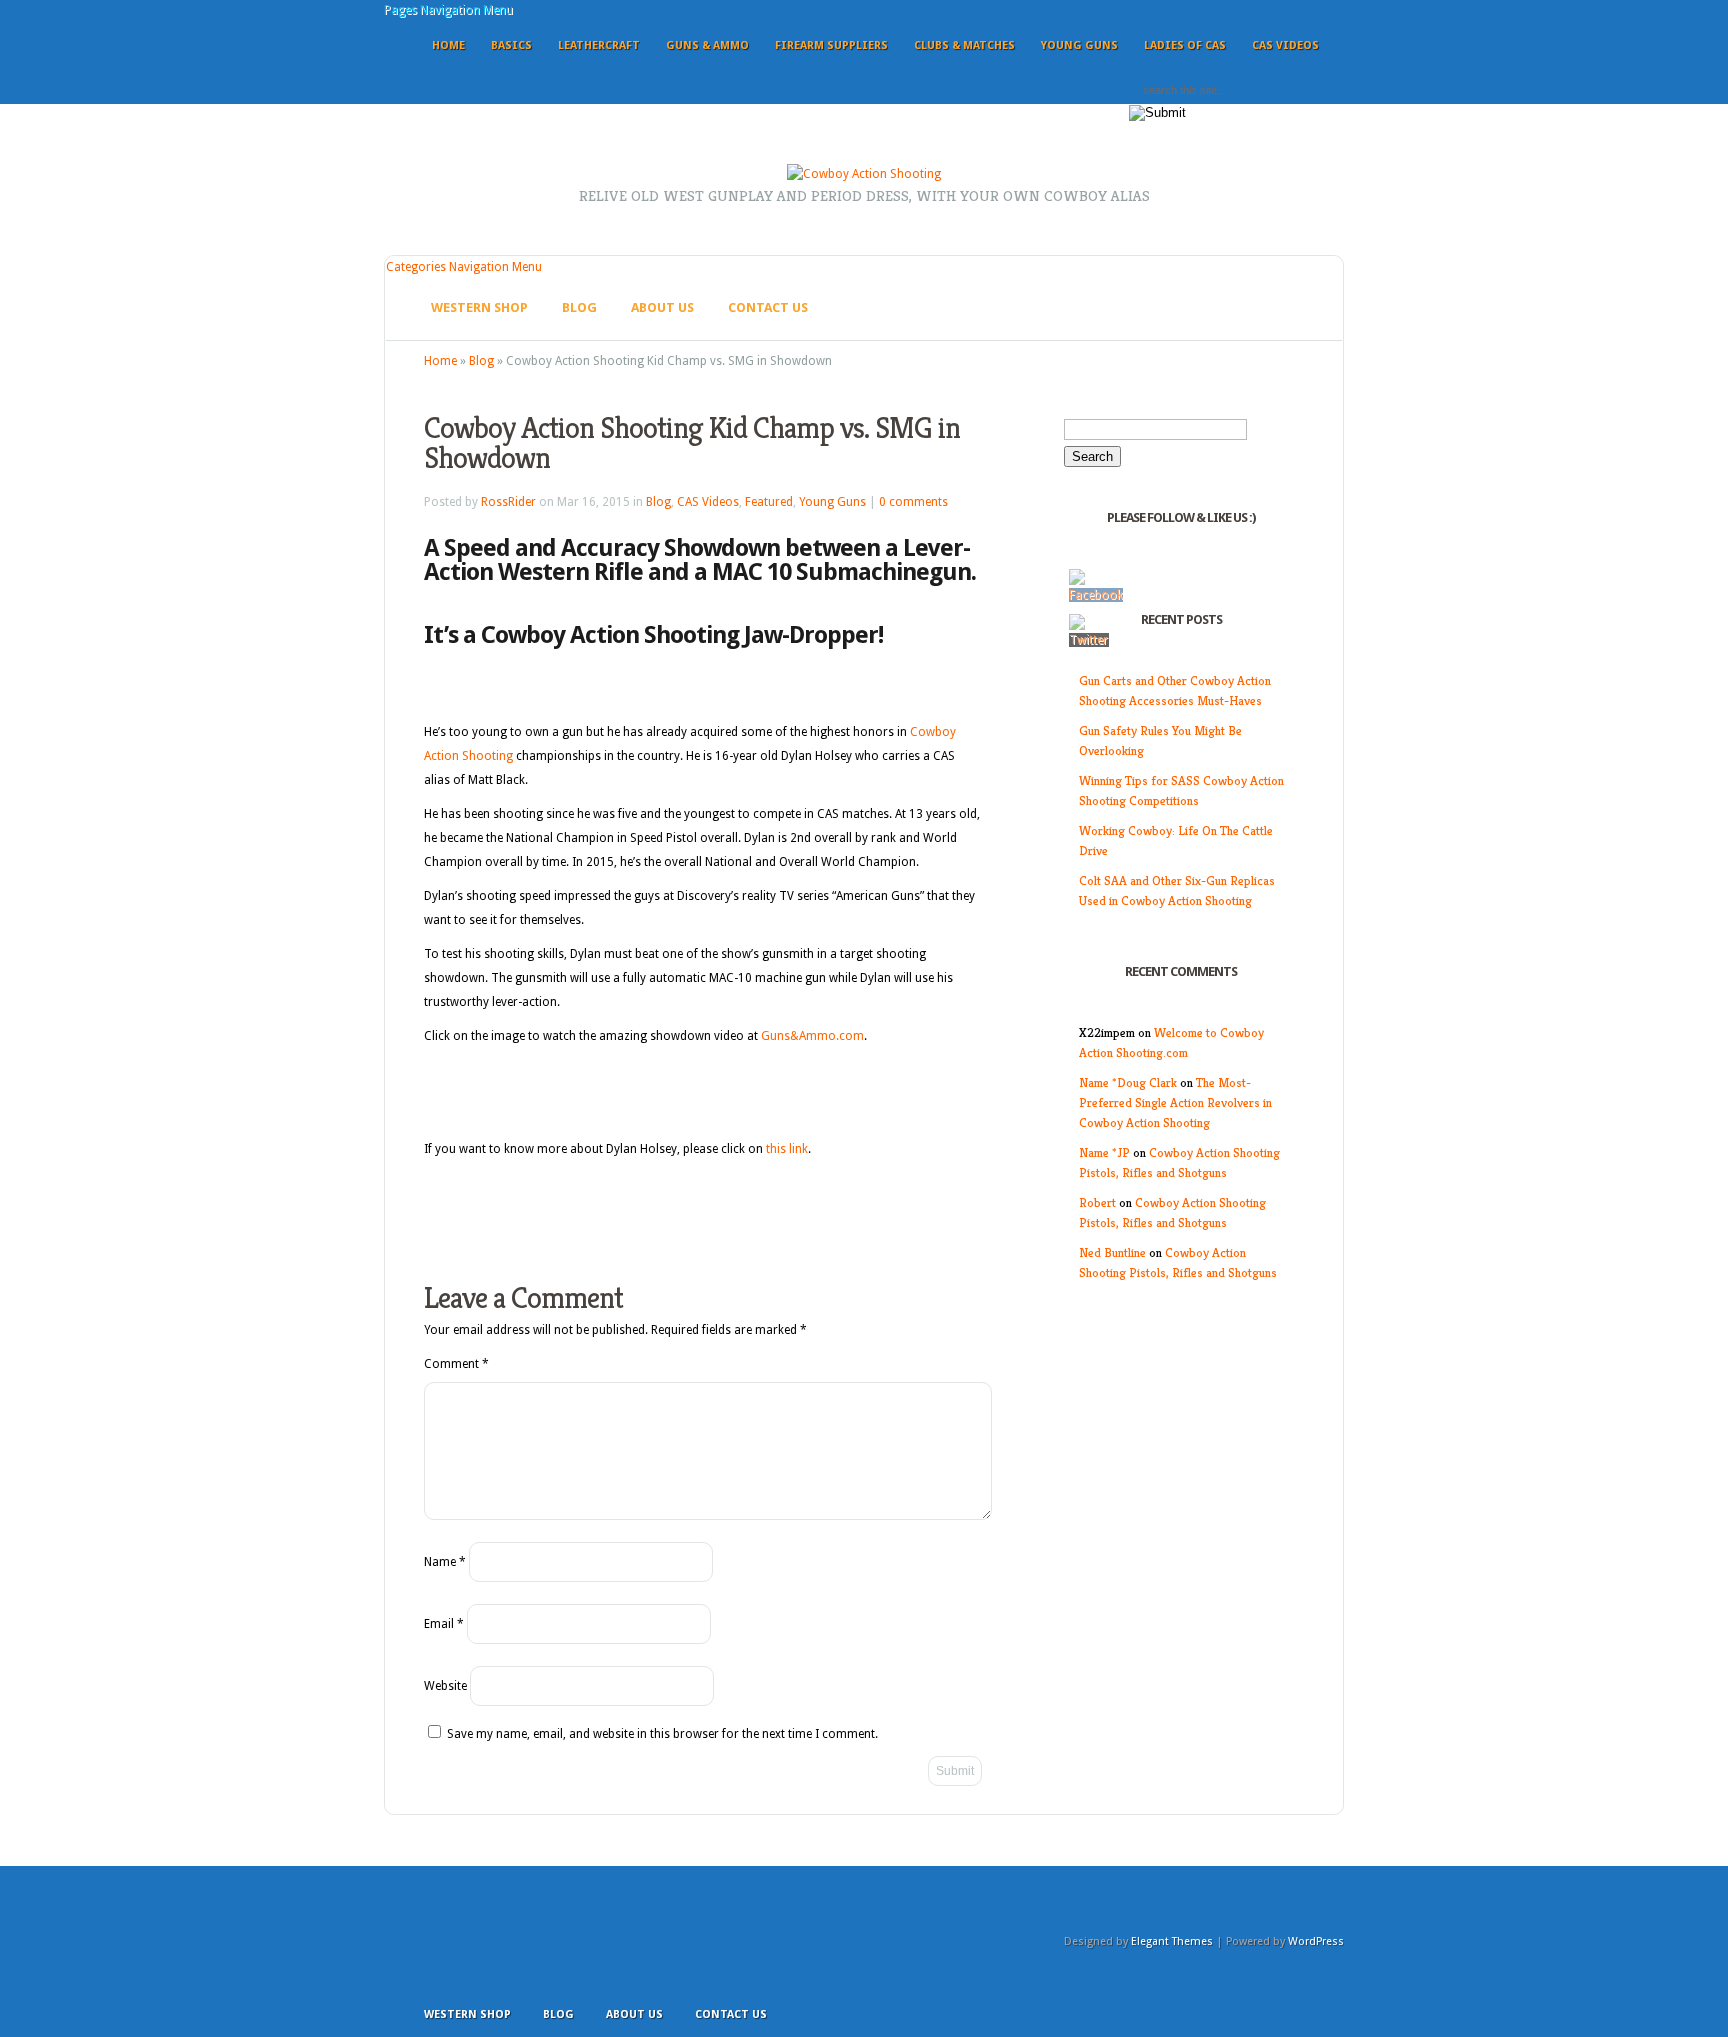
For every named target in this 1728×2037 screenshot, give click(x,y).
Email (444, 1624)
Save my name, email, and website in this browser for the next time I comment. (662, 1734)
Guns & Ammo (707, 45)
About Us (662, 307)
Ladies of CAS (1185, 45)
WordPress (1316, 1941)
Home (448, 45)
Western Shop (479, 307)
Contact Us (768, 307)
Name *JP (1104, 1152)
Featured (769, 502)
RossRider (508, 502)
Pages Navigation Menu (448, 10)
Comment (456, 1364)
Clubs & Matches (964, 45)
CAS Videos (1285, 45)
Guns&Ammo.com (812, 1036)
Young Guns (1079, 45)
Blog (579, 307)
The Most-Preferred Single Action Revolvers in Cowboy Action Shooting (1175, 1102)
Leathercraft (599, 45)
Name (445, 1562)
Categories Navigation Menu (464, 267)
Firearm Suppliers (831, 45)
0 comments (913, 502)
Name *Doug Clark (1128, 1082)
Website (445, 1686)
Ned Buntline (1112, 1252)
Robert (1097, 1202)
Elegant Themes (1172, 1941)
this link (787, 1149)
